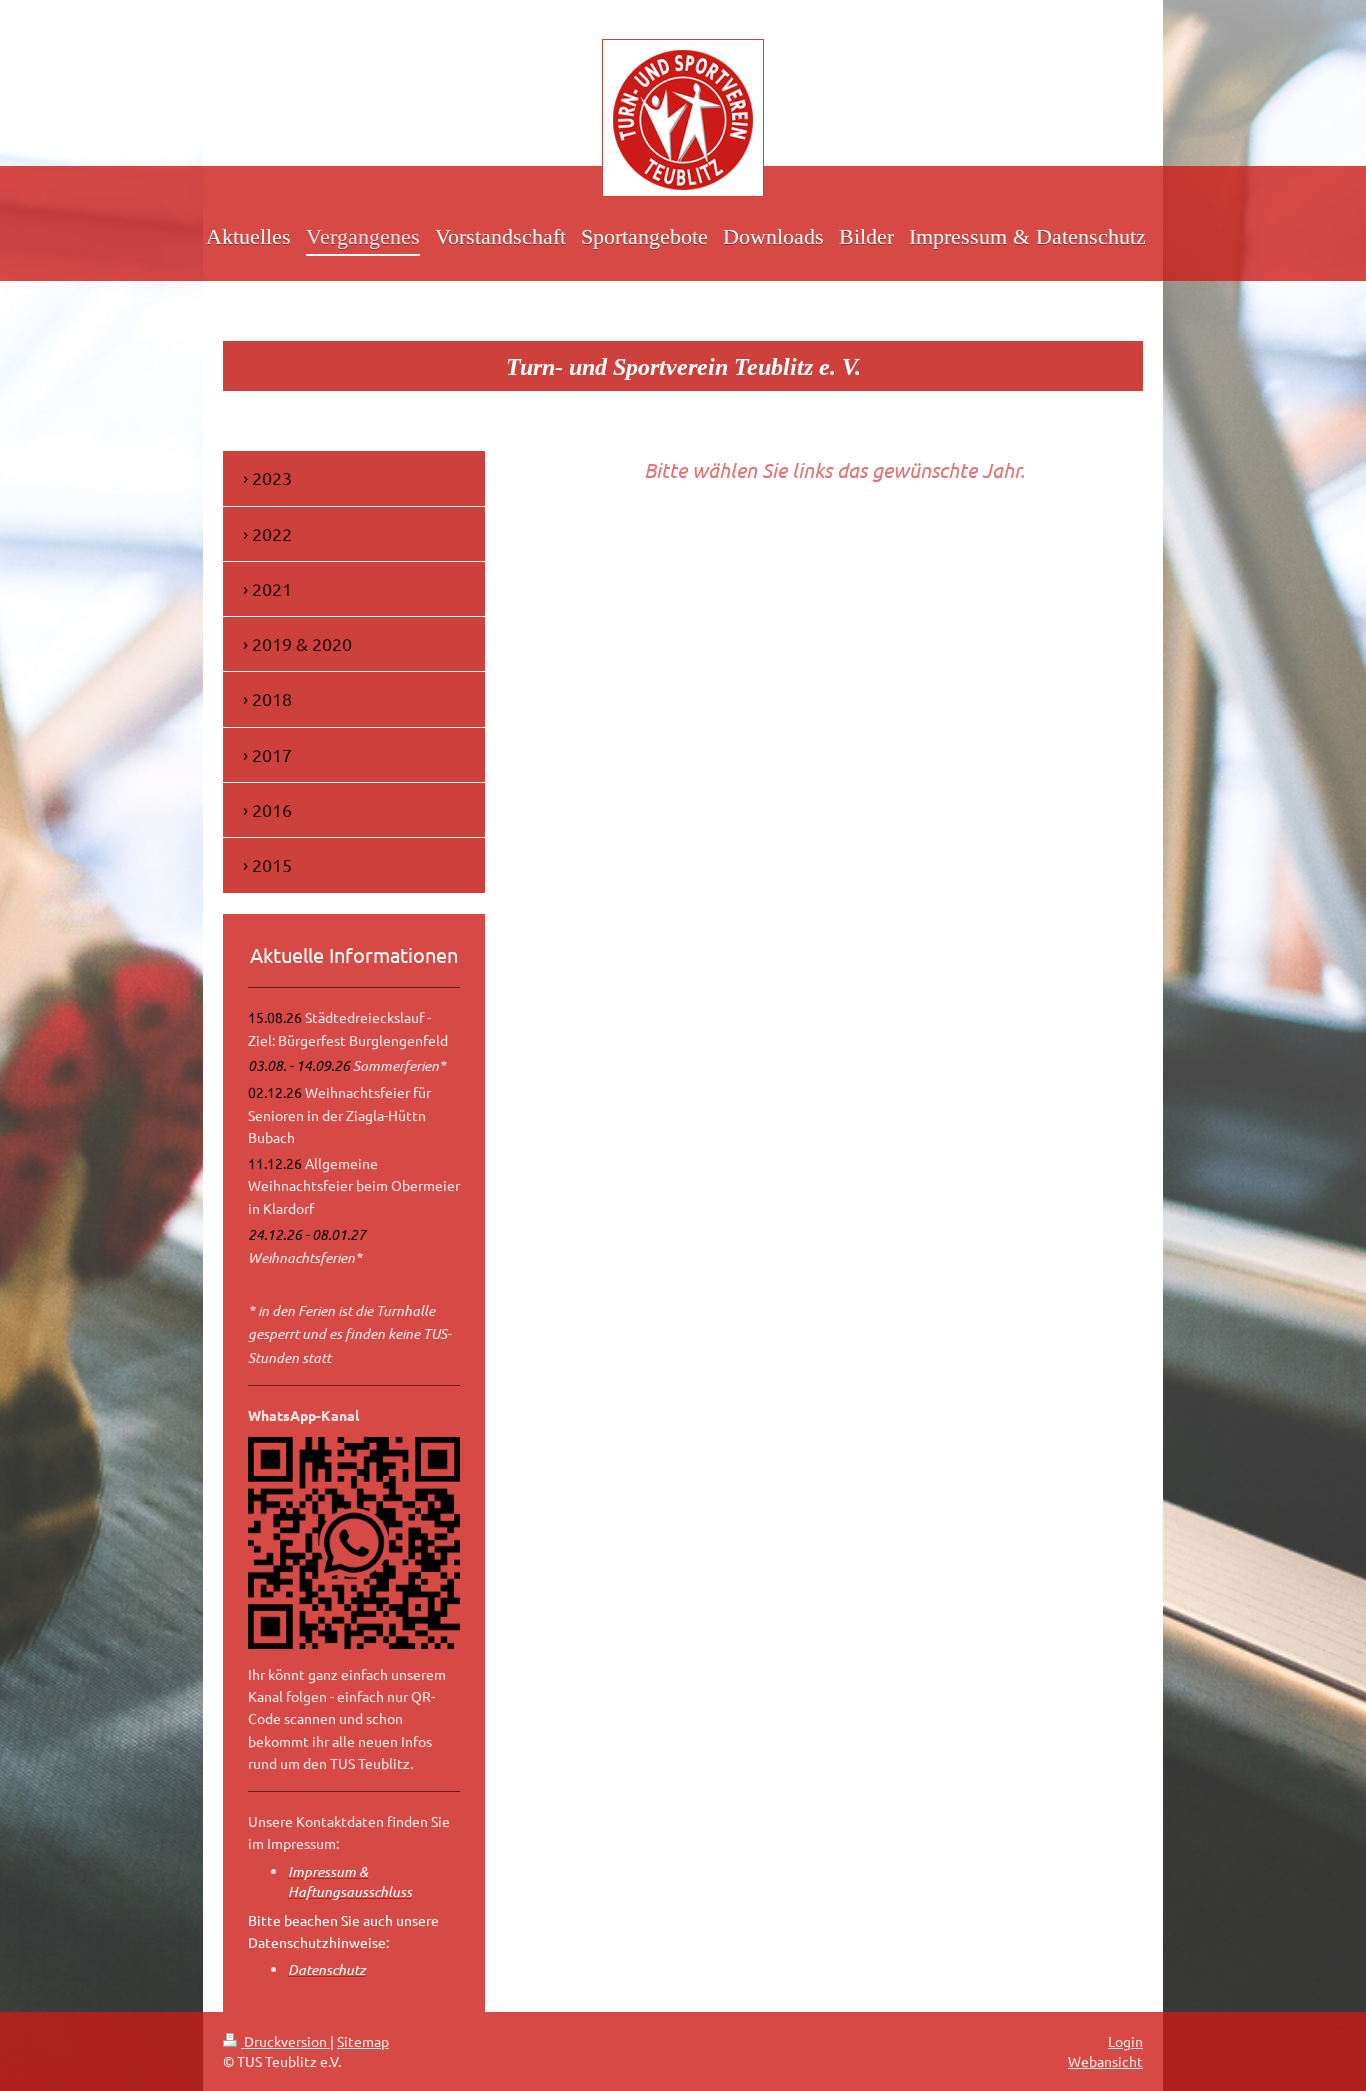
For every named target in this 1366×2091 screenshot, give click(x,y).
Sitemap (363, 2041)
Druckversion (285, 2041)
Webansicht (1105, 2061)
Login (1125, 2041)
